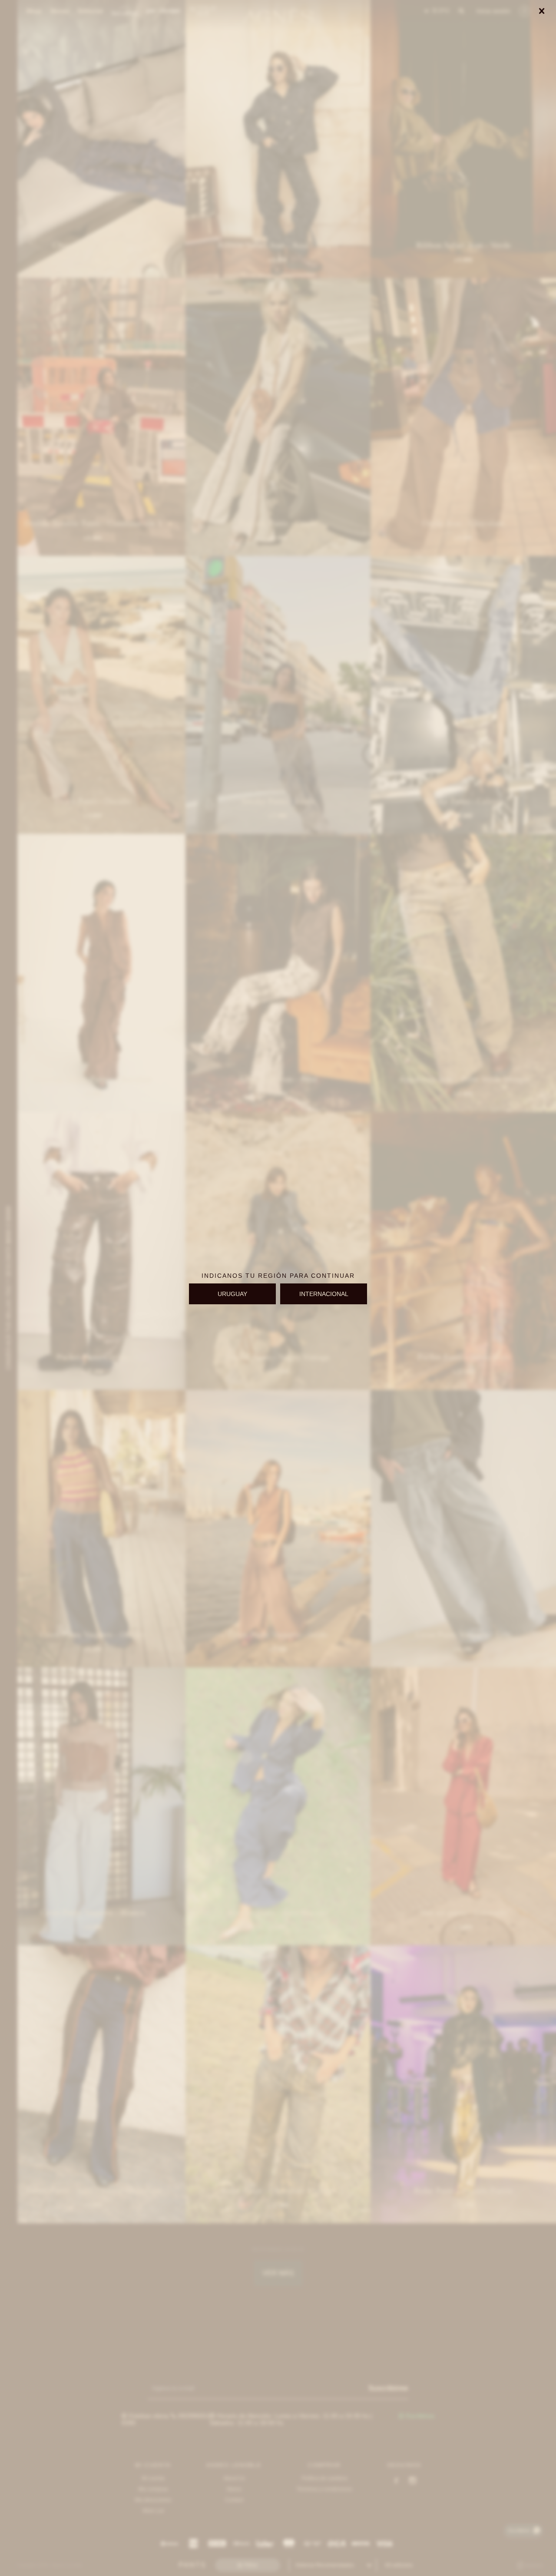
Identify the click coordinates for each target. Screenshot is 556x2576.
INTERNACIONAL (324, 1294)
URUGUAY (232, 1294)
